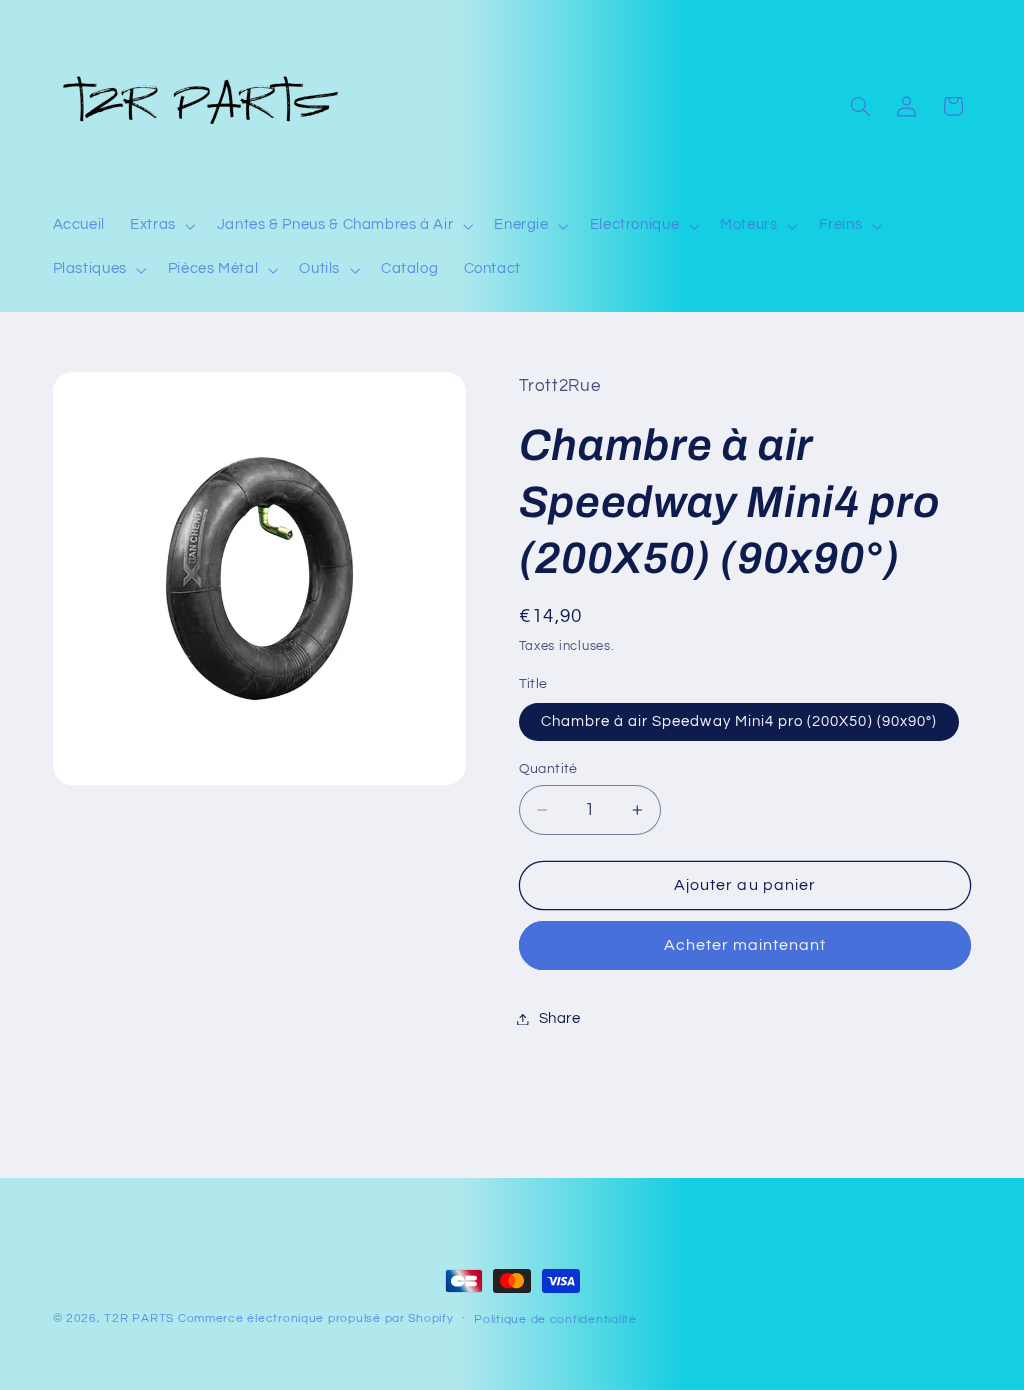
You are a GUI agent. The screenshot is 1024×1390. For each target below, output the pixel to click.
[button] (161, 226)
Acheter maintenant (745, 945)
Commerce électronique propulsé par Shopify (316, 1318)
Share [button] (560, 1018)
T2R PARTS (139, 1318)
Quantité (548, 769)
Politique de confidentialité (555, 1319)
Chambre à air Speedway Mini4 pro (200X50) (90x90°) (739, 721)
